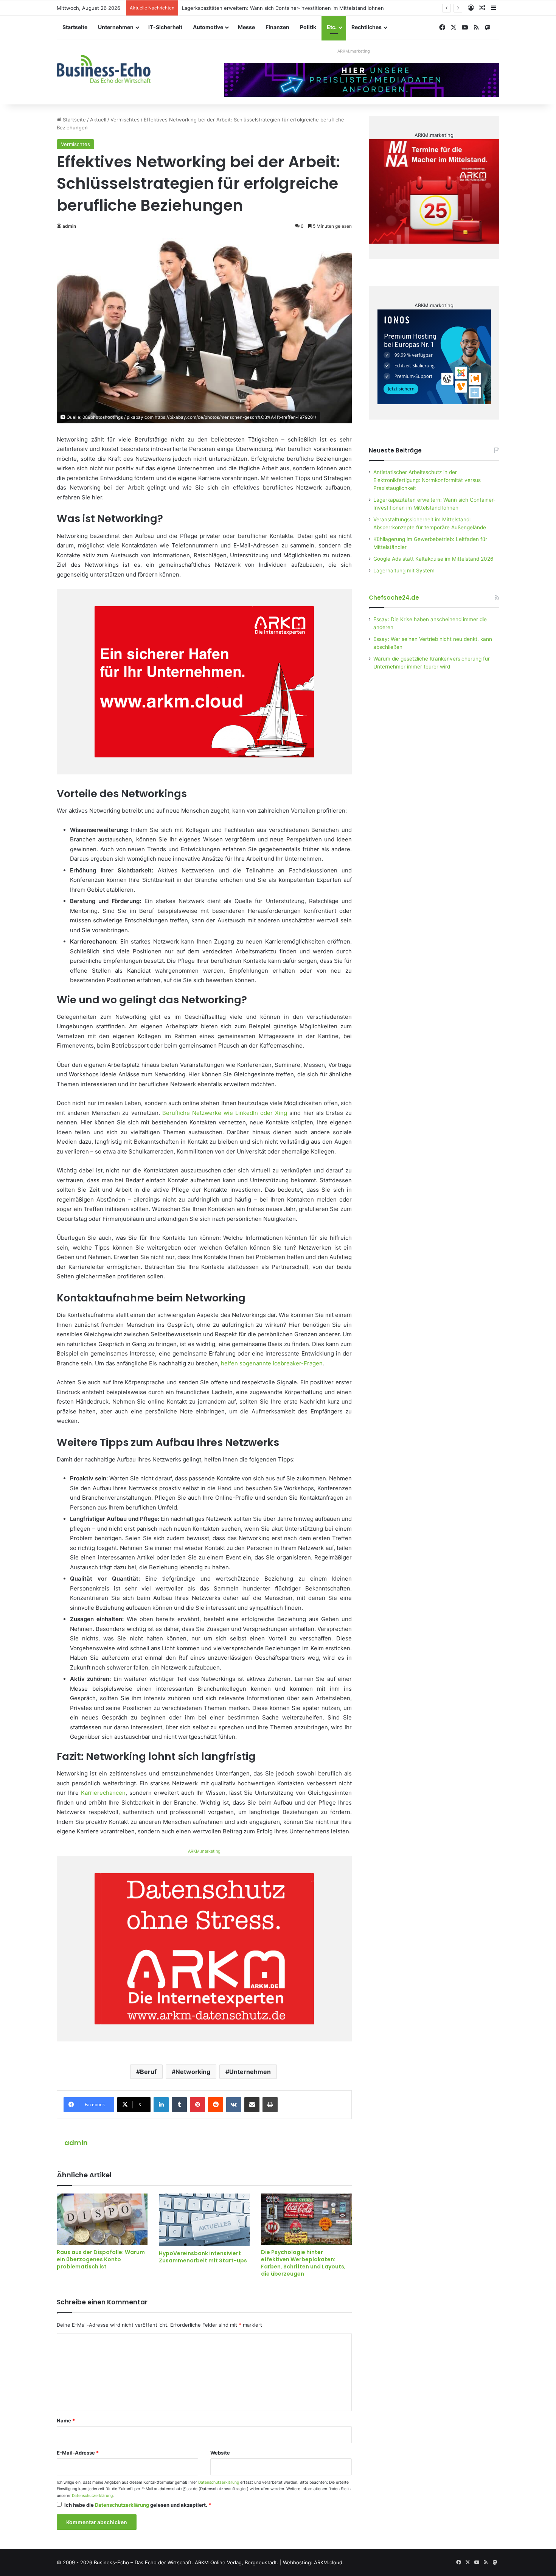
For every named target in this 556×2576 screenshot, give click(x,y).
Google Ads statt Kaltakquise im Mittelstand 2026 (433, 559)
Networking (193, 2072)
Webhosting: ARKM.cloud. (313, 2562)
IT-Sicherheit (165, 27)
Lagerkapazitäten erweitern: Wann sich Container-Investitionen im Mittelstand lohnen (283, 8)
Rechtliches (367, 27)
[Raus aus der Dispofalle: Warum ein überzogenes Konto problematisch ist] (102, 2219)
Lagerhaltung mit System (404, 571)
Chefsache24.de (394, 598)
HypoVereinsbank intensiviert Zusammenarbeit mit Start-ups (203, 2257)
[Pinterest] (197, 2105)
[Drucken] (270, 2105)
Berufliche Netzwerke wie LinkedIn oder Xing (225, 1113)
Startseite (75, 27)
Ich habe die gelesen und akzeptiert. (138, 2505)
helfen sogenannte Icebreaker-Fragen (272, 1363)
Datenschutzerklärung (219, 2482)
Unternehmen (116, 27)
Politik (308, 27)
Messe (246, 27)
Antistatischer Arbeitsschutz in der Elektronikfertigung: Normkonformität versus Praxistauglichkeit (427, 480)
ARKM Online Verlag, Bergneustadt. (237, 2562)
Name (66, 2421)
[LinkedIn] (161, 2105)
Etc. (332, 27)
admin (69, 226)
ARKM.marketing (354, 51)
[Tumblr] (179, 2105)
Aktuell (98, 120)
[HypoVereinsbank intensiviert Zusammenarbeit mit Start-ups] (204, 2220)
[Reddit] (216, 2105)
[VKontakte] (234, 2105)
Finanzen (277, 27)
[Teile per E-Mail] (252, 2105)
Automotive (208, 27)
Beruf (148, 2072)
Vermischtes (125, 120)
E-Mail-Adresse (78, 2453)
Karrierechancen (103, 1793)
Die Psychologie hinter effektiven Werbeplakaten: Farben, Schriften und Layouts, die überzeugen (303, 2263)
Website (220, 2453)
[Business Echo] (104, 69)
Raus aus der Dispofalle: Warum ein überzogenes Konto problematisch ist (101, 2259)
